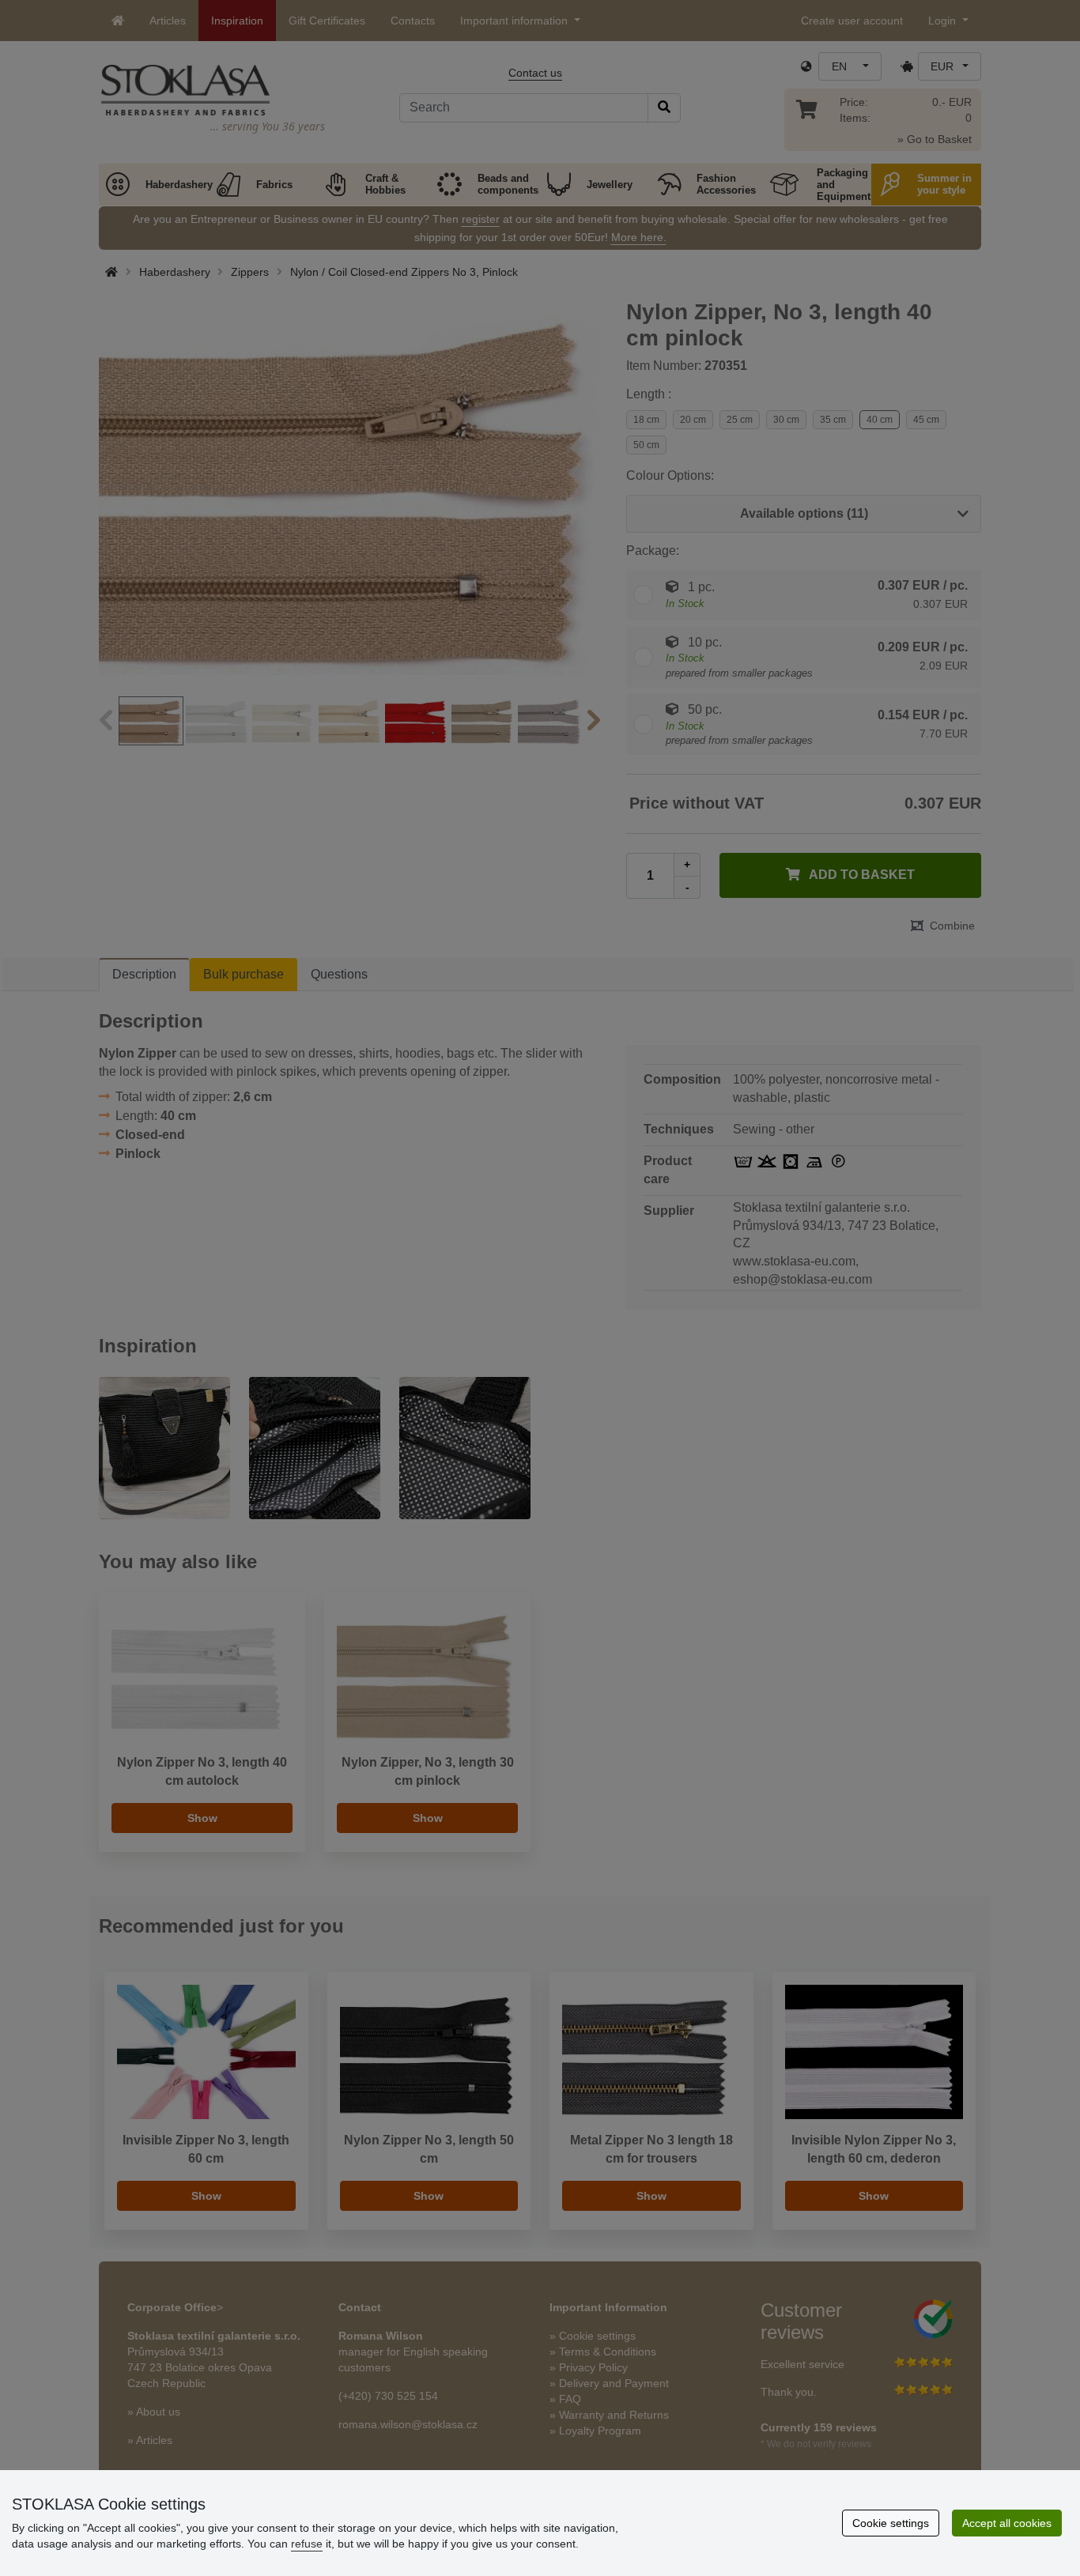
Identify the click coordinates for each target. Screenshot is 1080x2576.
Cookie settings (891, 2523)
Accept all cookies (1007, 2523)
